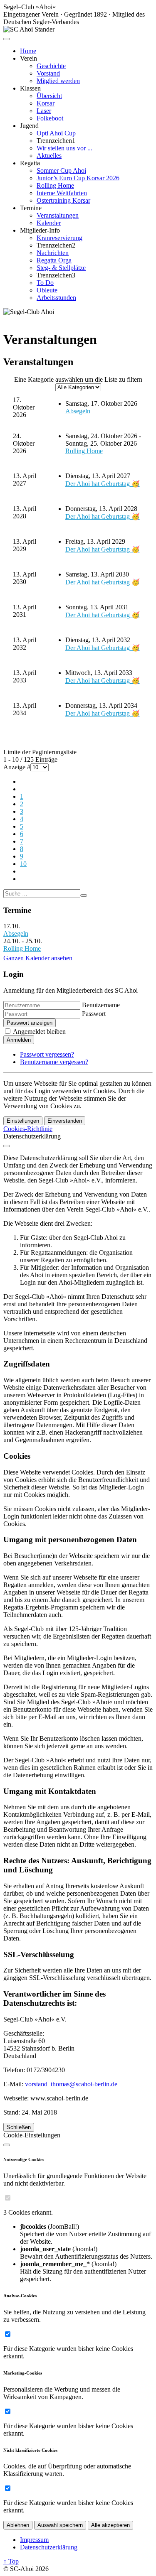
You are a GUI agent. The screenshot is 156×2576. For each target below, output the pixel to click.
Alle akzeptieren (110, 2525)
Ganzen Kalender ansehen (38, 958)
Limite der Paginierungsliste (40, 752)
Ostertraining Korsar (63, 200)
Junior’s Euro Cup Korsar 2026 (78, 178)
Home (28, 51)
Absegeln (78, 411)
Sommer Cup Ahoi (61, 171)
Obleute (47, 290)
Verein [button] (28, 58)
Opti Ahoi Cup (56, 133)
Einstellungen (23, 1121)
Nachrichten (53, 253)
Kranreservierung (59, 238)
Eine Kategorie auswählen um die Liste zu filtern (78, 379)
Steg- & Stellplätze (61, 268)
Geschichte (51, 66)
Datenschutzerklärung (49, 2547)
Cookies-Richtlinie (28, 1129)
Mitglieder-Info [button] (40, 230)
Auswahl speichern (60, 2525)
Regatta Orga (54, 260)
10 (23, 864)
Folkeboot (50, 118)
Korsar (46, 103)
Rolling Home (55, 185)
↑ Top (11, 2561)
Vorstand (48, 73)
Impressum (34, 2540)
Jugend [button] (29, 126)
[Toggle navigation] (7, 39)
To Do (45, 283)
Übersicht (49, 96)
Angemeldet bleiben (39, 1032)
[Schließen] (7, 1146)
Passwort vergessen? (47, 1054)
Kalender (49, 223)
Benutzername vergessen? (54, 1062)
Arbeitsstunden (56, 298)
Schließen (19, 2127)
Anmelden (19, 1040)
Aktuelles (49, 156)
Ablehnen (18, 2525)
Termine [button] (31, 208)
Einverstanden (65, 1121)
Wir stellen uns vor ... (64, 148)
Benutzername (101, 1005)
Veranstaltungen (58, 215)
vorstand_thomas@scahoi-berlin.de (71, 2084)
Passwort (94, 1014)
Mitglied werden (58, 81)
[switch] (8, 2198)
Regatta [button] (30, 163)
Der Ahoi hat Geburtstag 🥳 (103, 484)
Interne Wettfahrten (62, 193)
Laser (44, 111)
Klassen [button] (30, 88)
